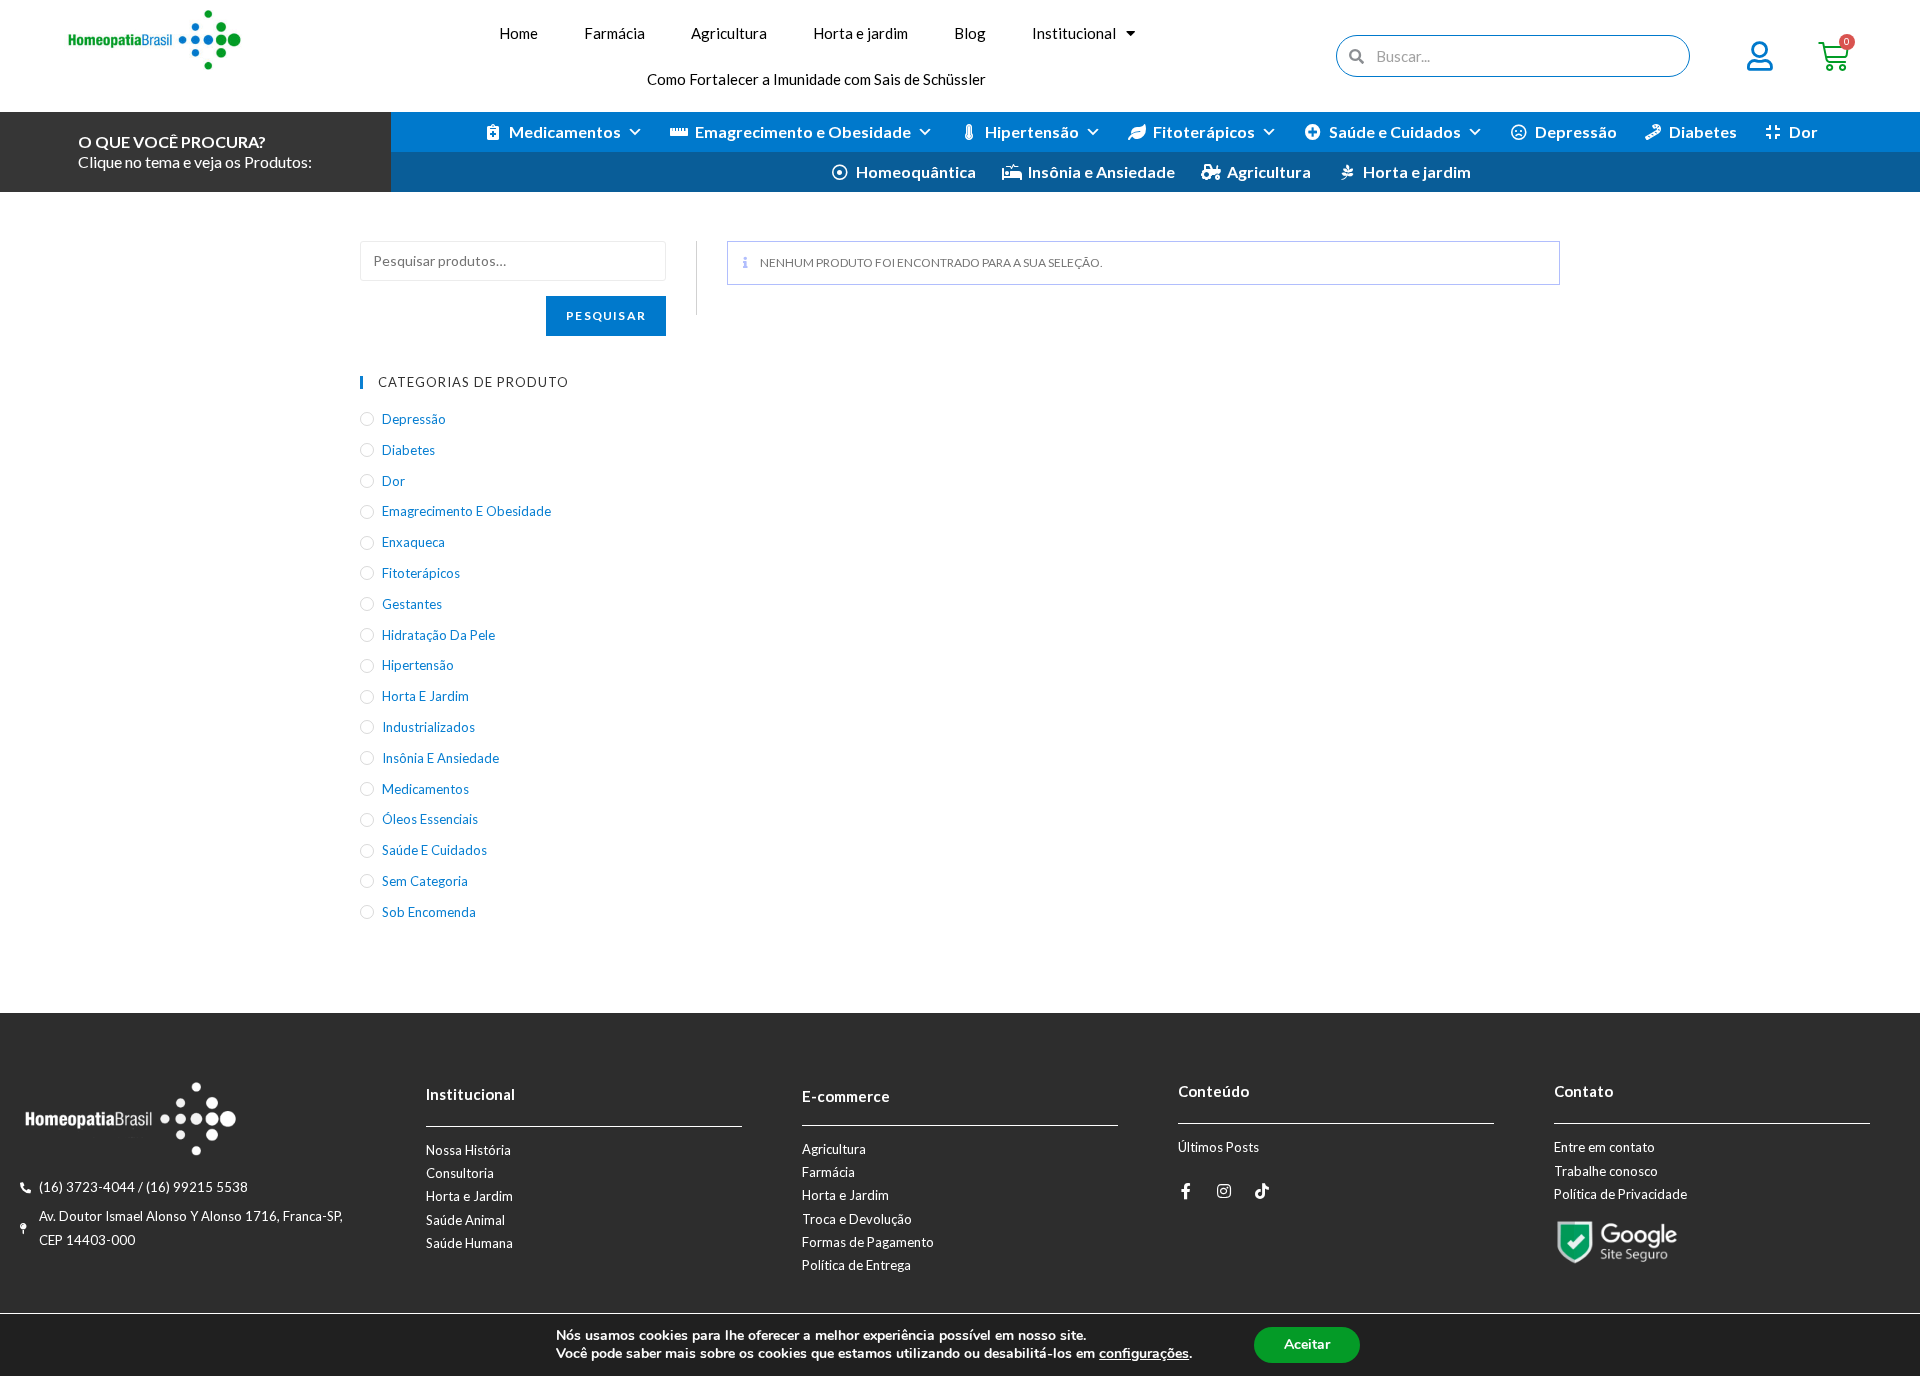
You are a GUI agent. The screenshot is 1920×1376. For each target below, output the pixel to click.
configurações (1144, 1354)
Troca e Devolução (857, 1219)
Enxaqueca (413, 542)
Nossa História (468, 1150)
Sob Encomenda (429, 912)
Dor (1803, 131)
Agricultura (729, 33)
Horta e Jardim (469, 1196)
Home (518, 33)
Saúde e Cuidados (1395, 131)
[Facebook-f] (1186, 1191)
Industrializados (428, 727)
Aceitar (1307, 1344)
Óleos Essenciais (430, 819)
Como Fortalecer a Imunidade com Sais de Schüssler (816, 79)
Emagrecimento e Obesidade (803, 131)
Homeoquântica (916, 171)
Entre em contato (1604, 1147)
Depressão (1576, 131)
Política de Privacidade (1620, 1194)
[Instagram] (1224, 1191)
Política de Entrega (856, 1265)
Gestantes (412, 604)
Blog (970, 33)
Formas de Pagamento (868, 1242)
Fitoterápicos (1204, 131)
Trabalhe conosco (1606, 1171)
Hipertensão (1032, 131)
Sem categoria (425, 881)
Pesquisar (606, 315)
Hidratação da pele (438, 635)
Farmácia (614, 33)
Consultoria (460, 1173)
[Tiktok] (1262, 1191)
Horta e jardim (860, 33)
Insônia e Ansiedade (1101, 171)
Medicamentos (565, 131)
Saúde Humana (469, 1243)
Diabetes (1703, 131)
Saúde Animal (465, 1220)
